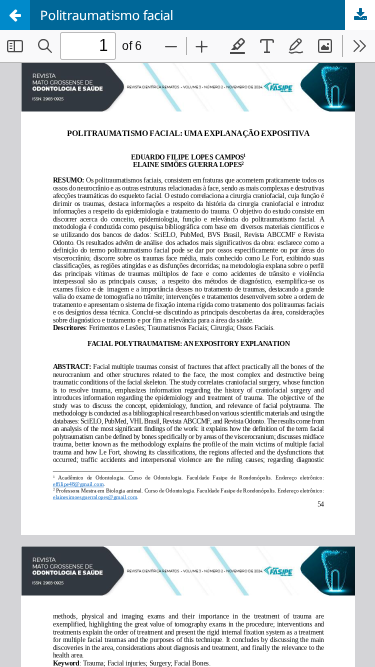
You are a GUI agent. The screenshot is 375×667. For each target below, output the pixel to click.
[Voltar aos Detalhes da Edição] (15, 15)
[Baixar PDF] (360, 15)
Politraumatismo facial (106, 15)
